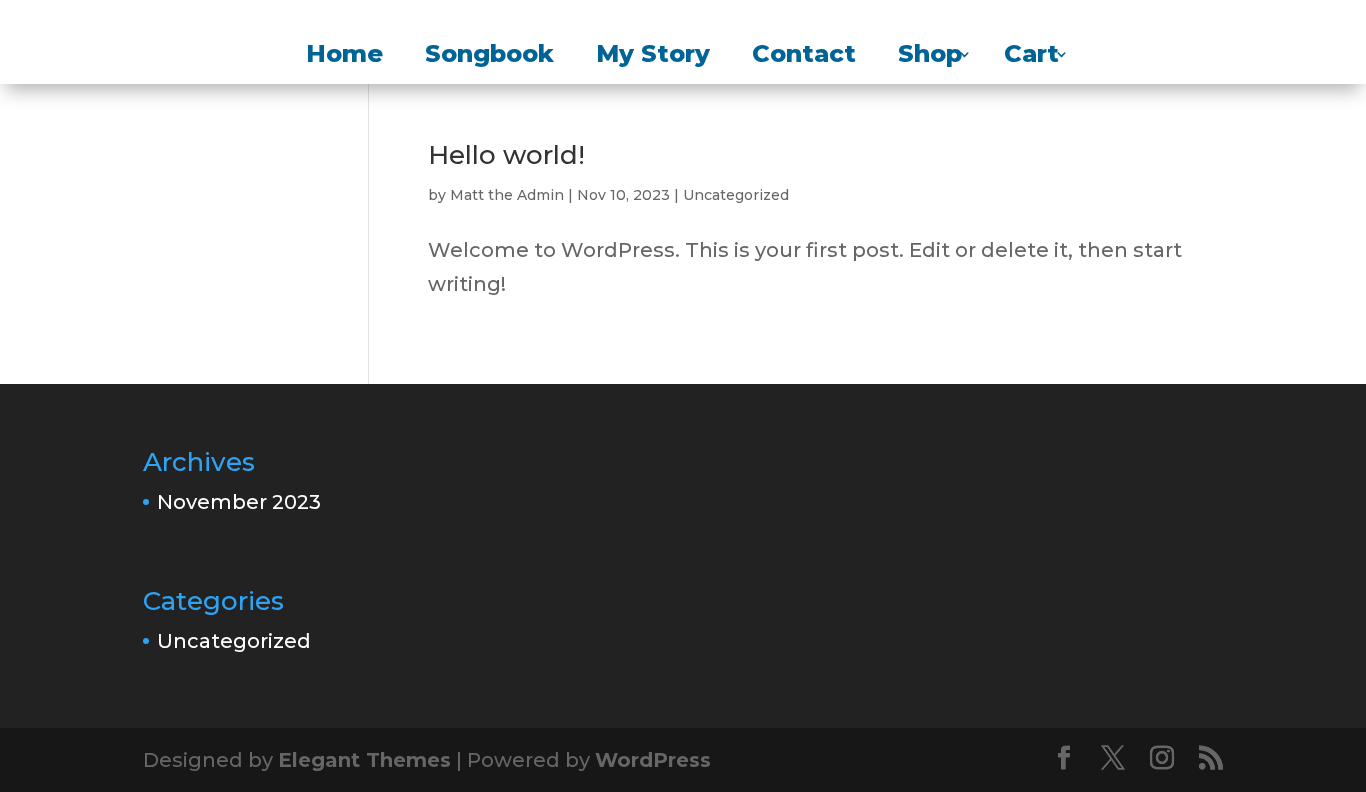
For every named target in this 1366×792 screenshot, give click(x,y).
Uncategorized (736, 195)
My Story (653, 57)
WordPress (653, 760)
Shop (930, 57)
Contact (804, 57)
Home (344, 57)
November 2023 (239, 502)
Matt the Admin (507, 195)
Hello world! (506, 155)
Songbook (489, 57)
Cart (1031, 57)
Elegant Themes (364, 760)
